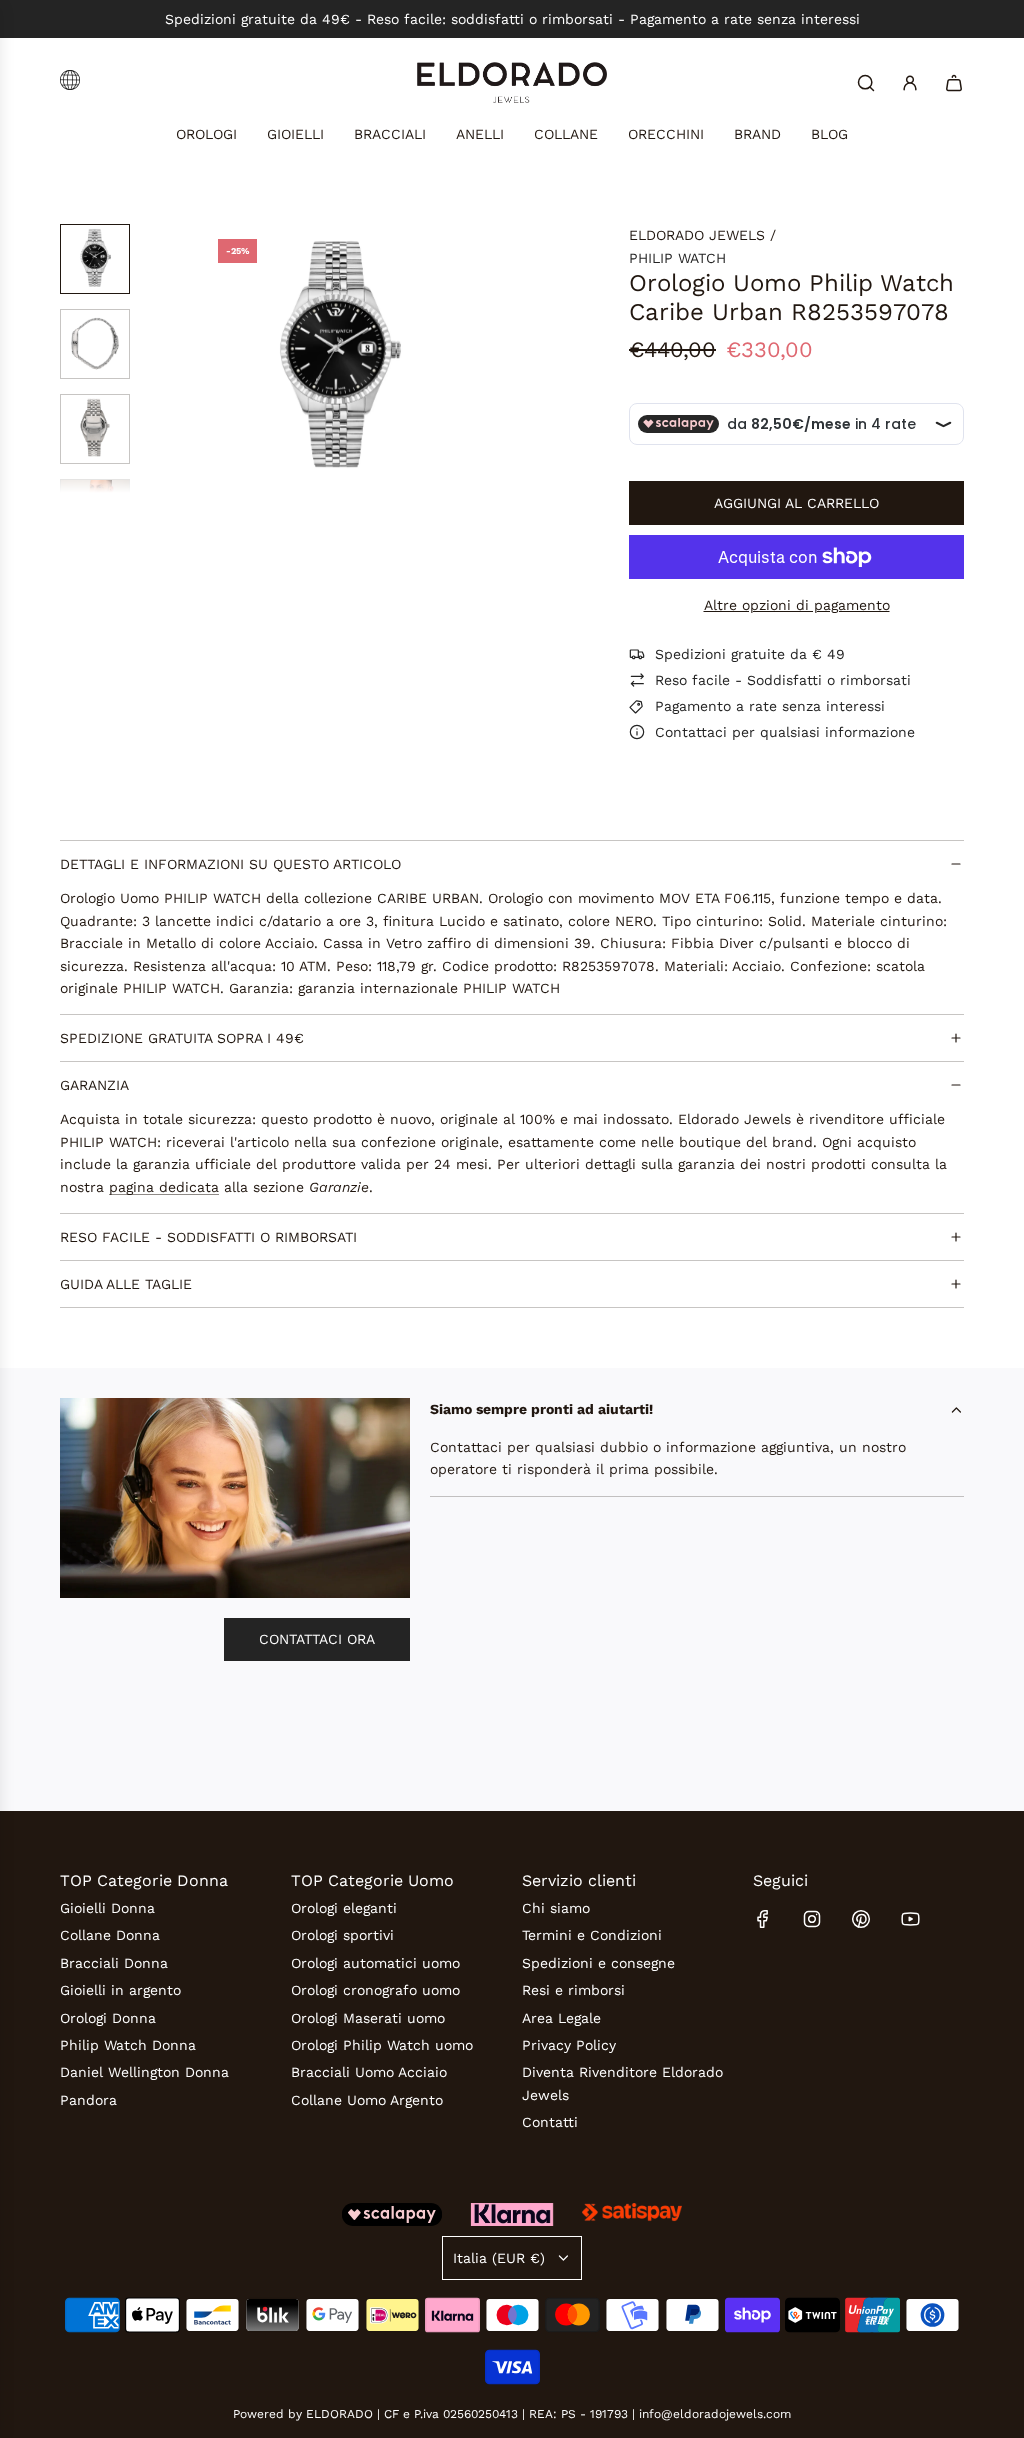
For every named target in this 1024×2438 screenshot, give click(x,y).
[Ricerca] (866, 83)
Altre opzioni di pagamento (797, 605)
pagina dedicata (164, 1187)
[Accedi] (910, 83)
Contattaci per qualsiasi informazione (785, 732)
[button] (219, 359)
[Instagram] (812, 1919)
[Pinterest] (861, 1919)
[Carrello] (954, 83)
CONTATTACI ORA (317, 1639)
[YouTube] (910, 1919)
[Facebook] (763, 1919)
